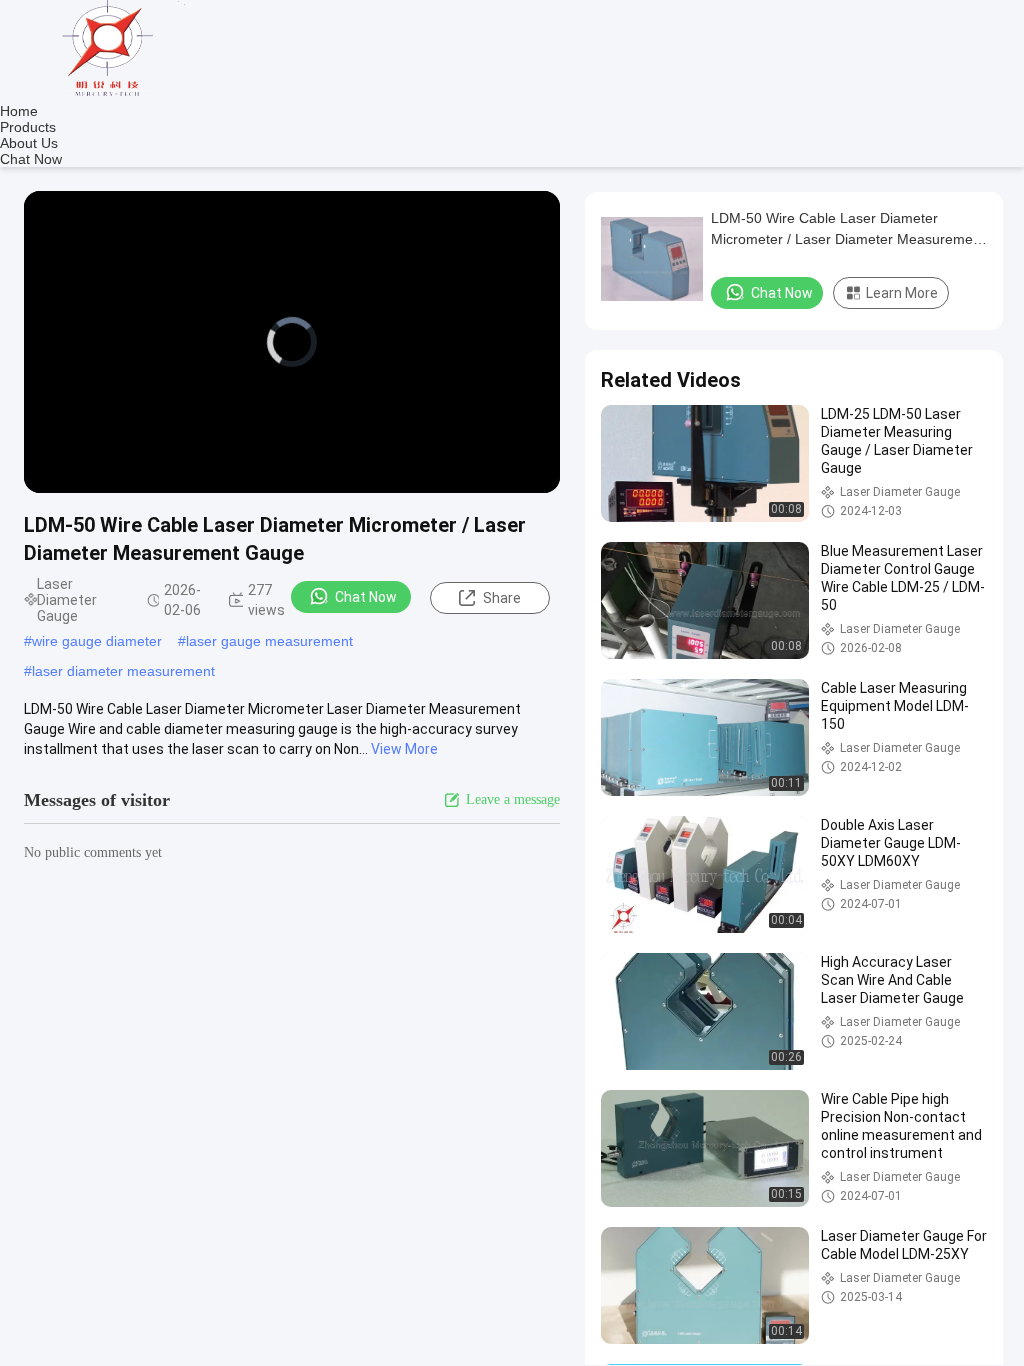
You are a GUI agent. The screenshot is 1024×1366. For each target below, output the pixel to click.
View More (404, 749)
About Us (29, 143)
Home (19, 111)
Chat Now (31, 159)
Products (28, 127)
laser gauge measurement (269, 641)
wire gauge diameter (97, 641)
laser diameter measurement (123, 671)
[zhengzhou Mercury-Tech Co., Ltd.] (110, 95)
